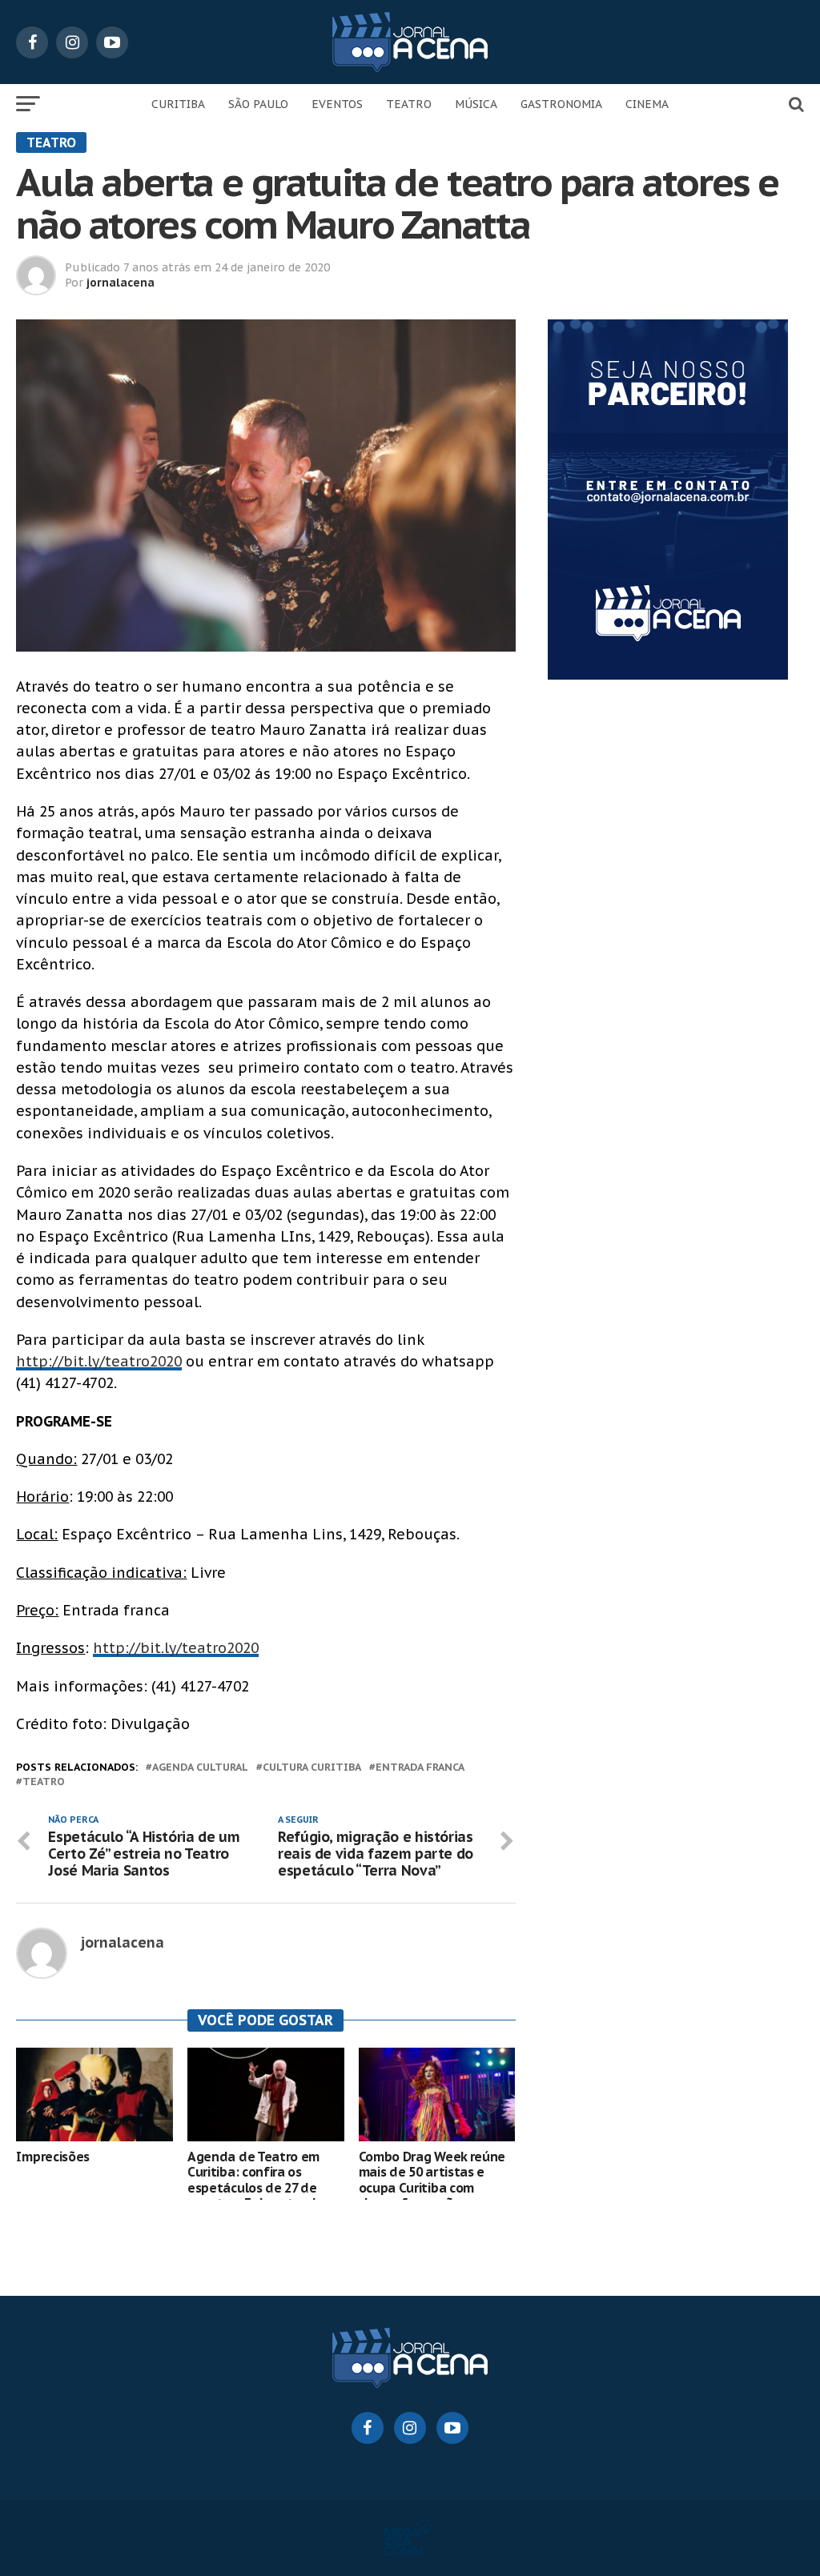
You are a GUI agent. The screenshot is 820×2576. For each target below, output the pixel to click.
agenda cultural (200, 1768)
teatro (44, 1782)
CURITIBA (178, 104)
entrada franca (420, 1768)
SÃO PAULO (258, 104)
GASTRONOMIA (561, 104)
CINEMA (647, 104)
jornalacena (121, 283)
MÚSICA (476, 104)
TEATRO (409, 104)
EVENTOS (337, 104)
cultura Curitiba (312, 1768)
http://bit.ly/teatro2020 (99, 1361)
